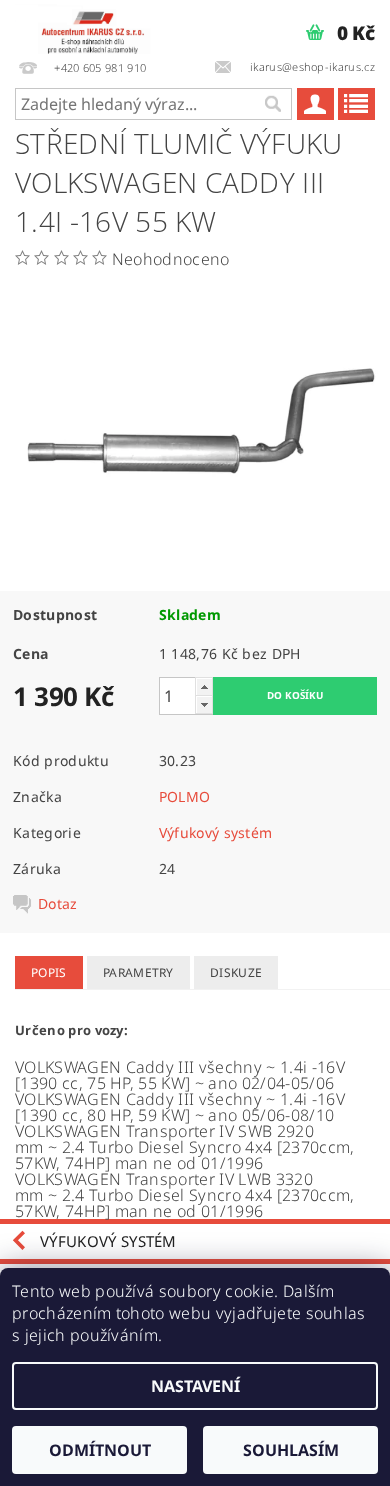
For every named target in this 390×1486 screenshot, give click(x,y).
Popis (49, 972)
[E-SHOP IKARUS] (97, 26)
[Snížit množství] (204, 704)
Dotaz (58, 904)
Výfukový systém (216, 832)
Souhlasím (291, 1450)
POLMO (185, 796)
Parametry (138, 972)
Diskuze (236, 972)
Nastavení (195, 1386)
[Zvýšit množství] (204, 686)
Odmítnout (100, 1450)
